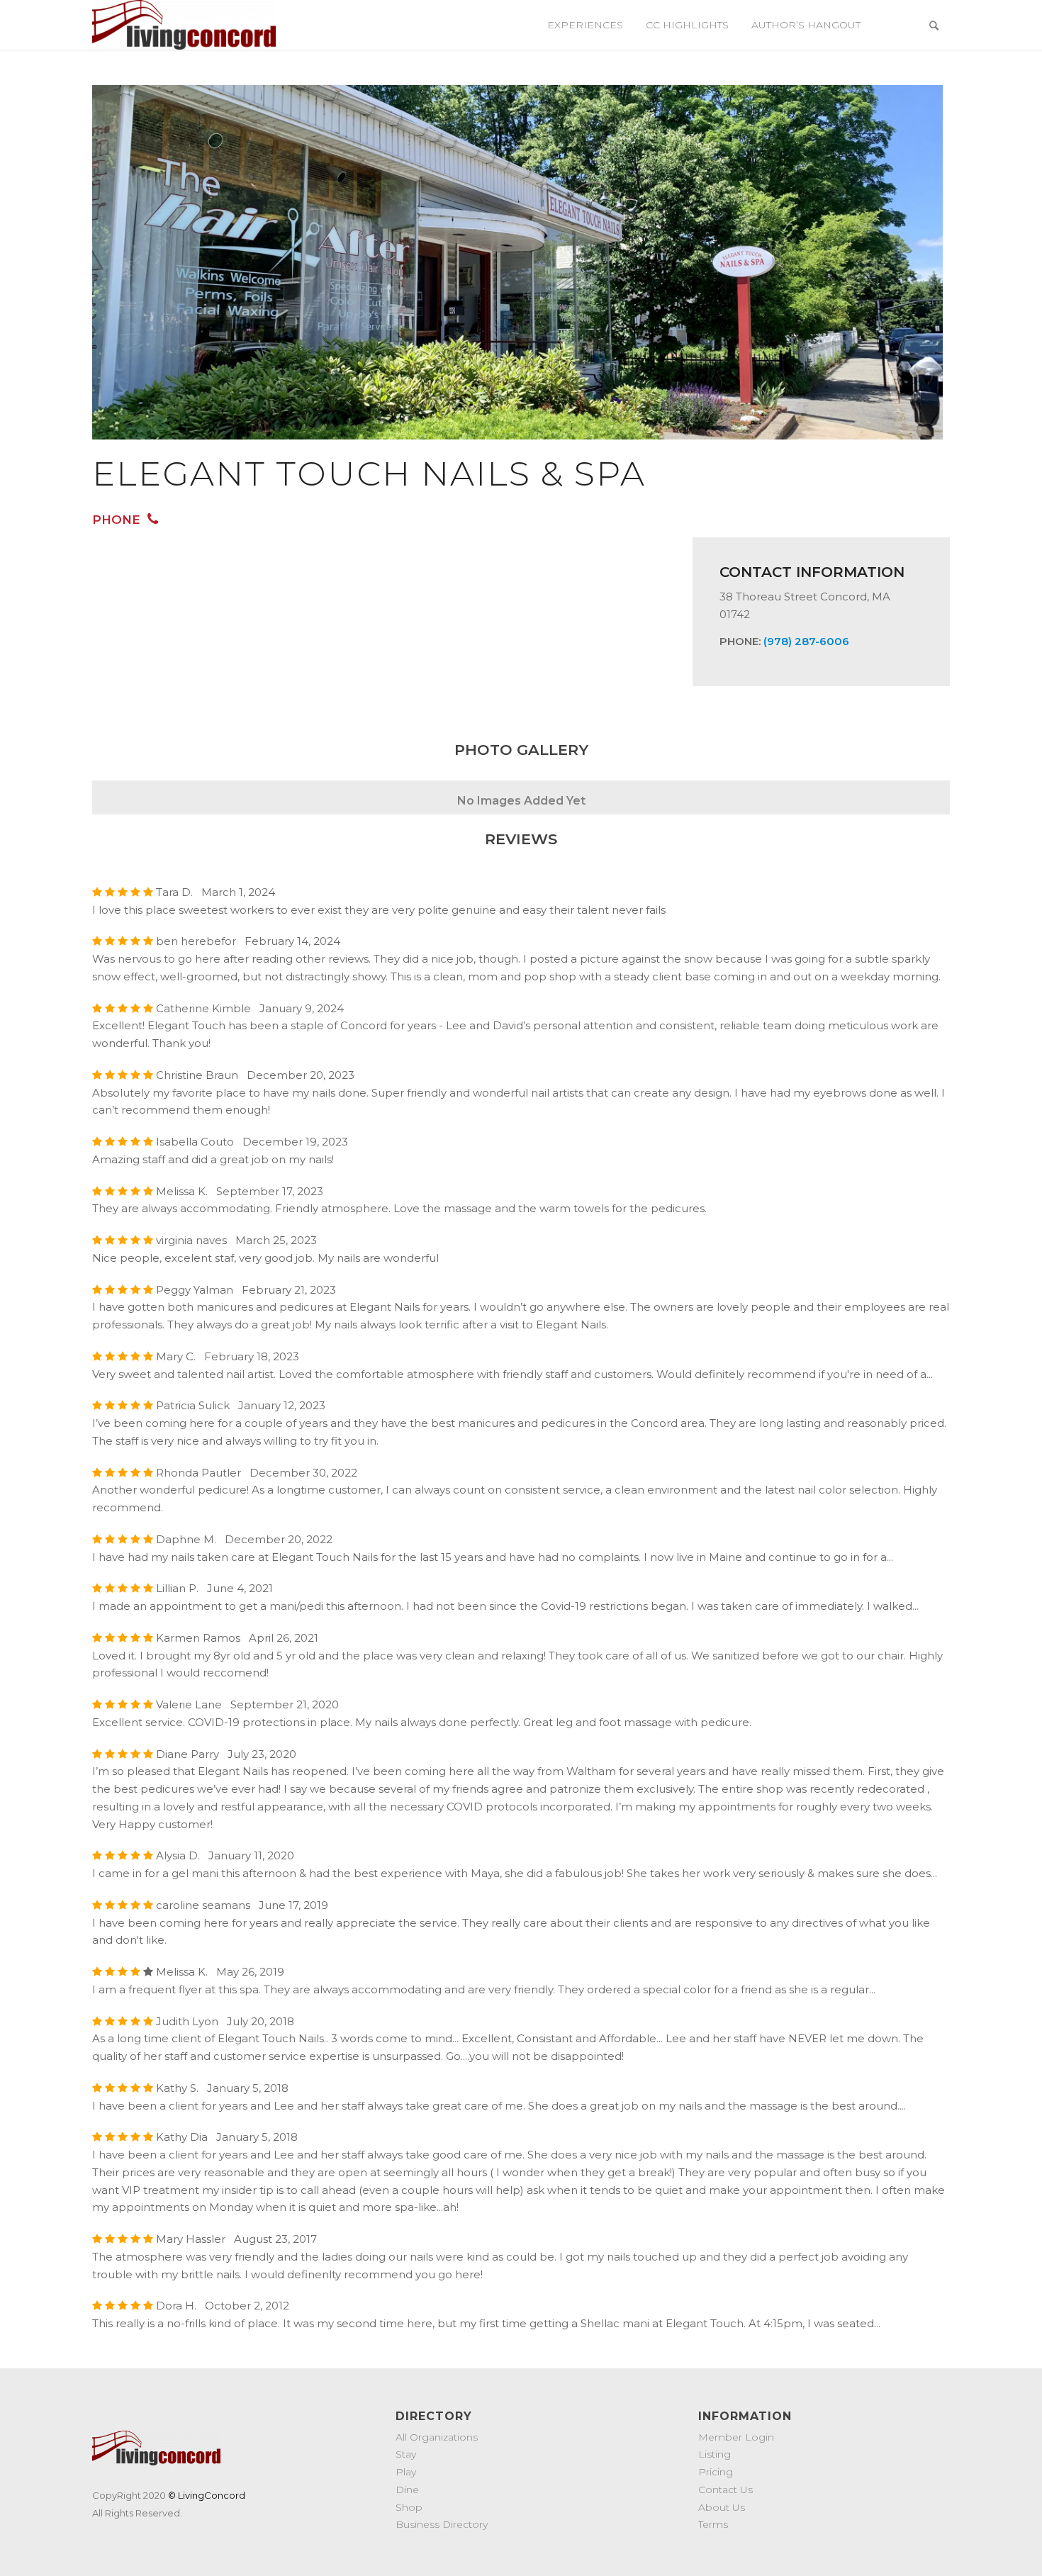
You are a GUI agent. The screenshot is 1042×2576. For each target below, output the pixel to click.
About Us (722, 2507)
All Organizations (437, 2437)
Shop (409, 2507)
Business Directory (442, 2524)
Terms (713, 2524)
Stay (406, 2454)
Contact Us (726, 2490)
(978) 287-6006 (806, 641)
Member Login (736, 2437)
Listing (715, 2454)
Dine (407, 2490)
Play (406, 2472)
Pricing (716, 2472)
